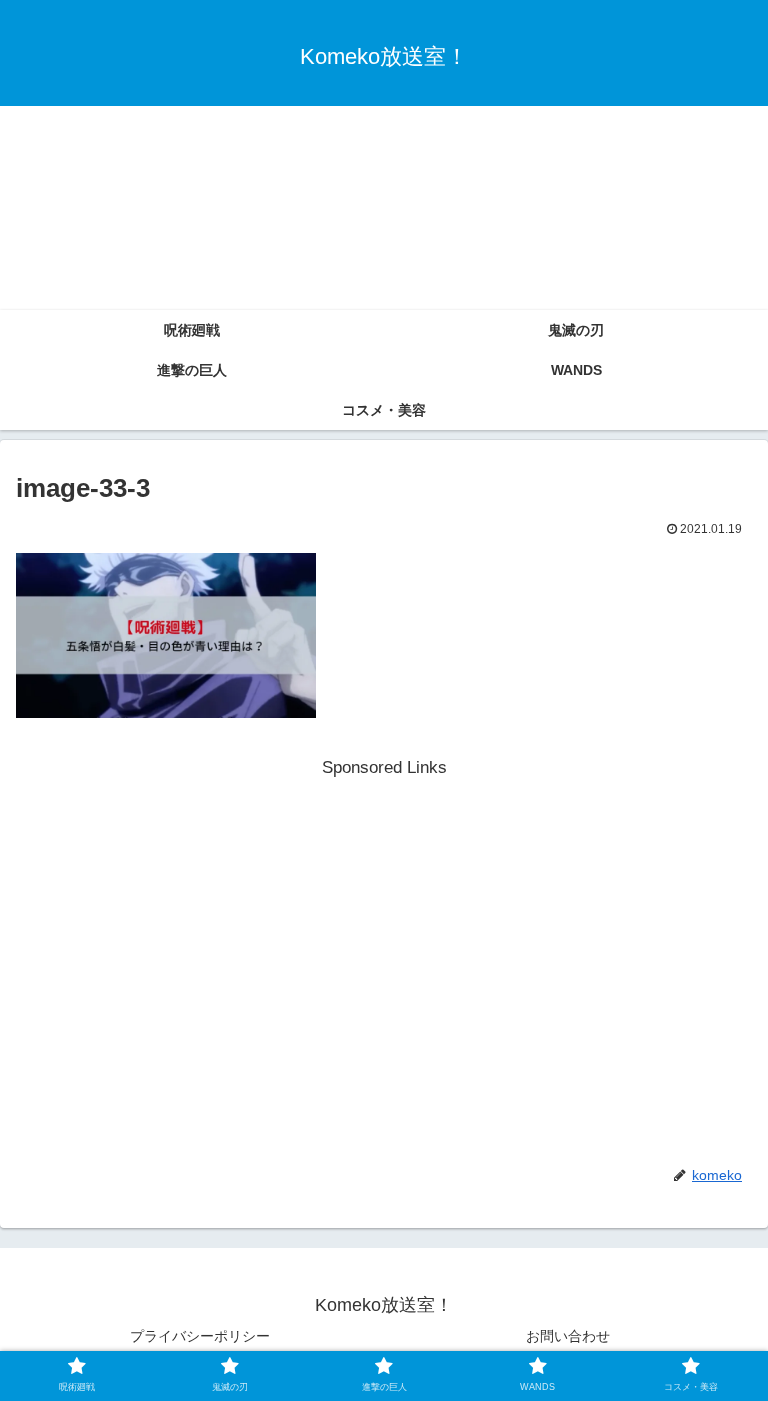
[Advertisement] (384, 159)
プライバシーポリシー (200, 1336)
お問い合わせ (568, 1336)
